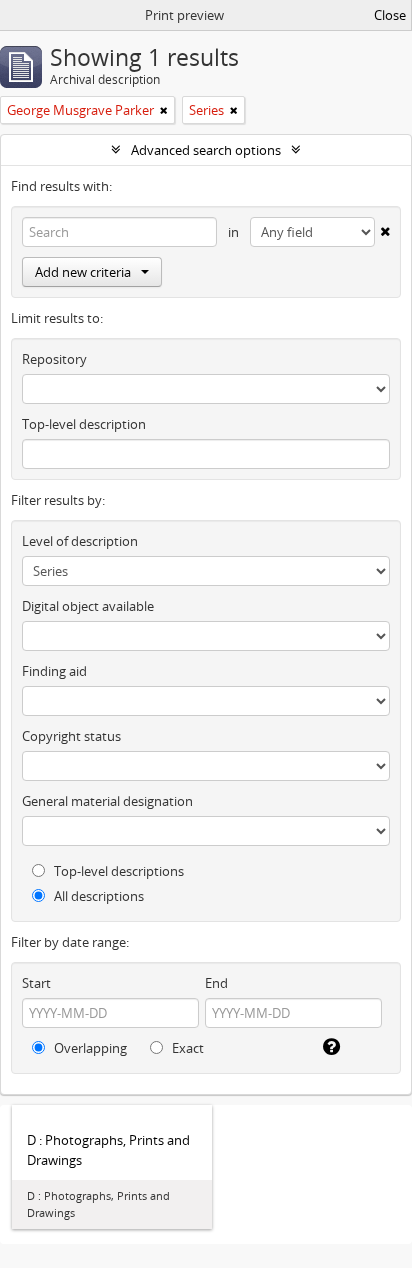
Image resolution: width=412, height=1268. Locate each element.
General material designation (107, 801)
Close (390, 15)
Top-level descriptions (117, 871)
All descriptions (97, 896)
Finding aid (54, 671)
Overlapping (89, 1048)
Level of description (80, 541)
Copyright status (71, 736)
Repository (54, 359)
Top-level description (84, 424)
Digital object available (88, 606)
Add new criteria (83, 272)
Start (36, 983)
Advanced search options (206, 150)
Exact (186, 1048)
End (216, 983)
